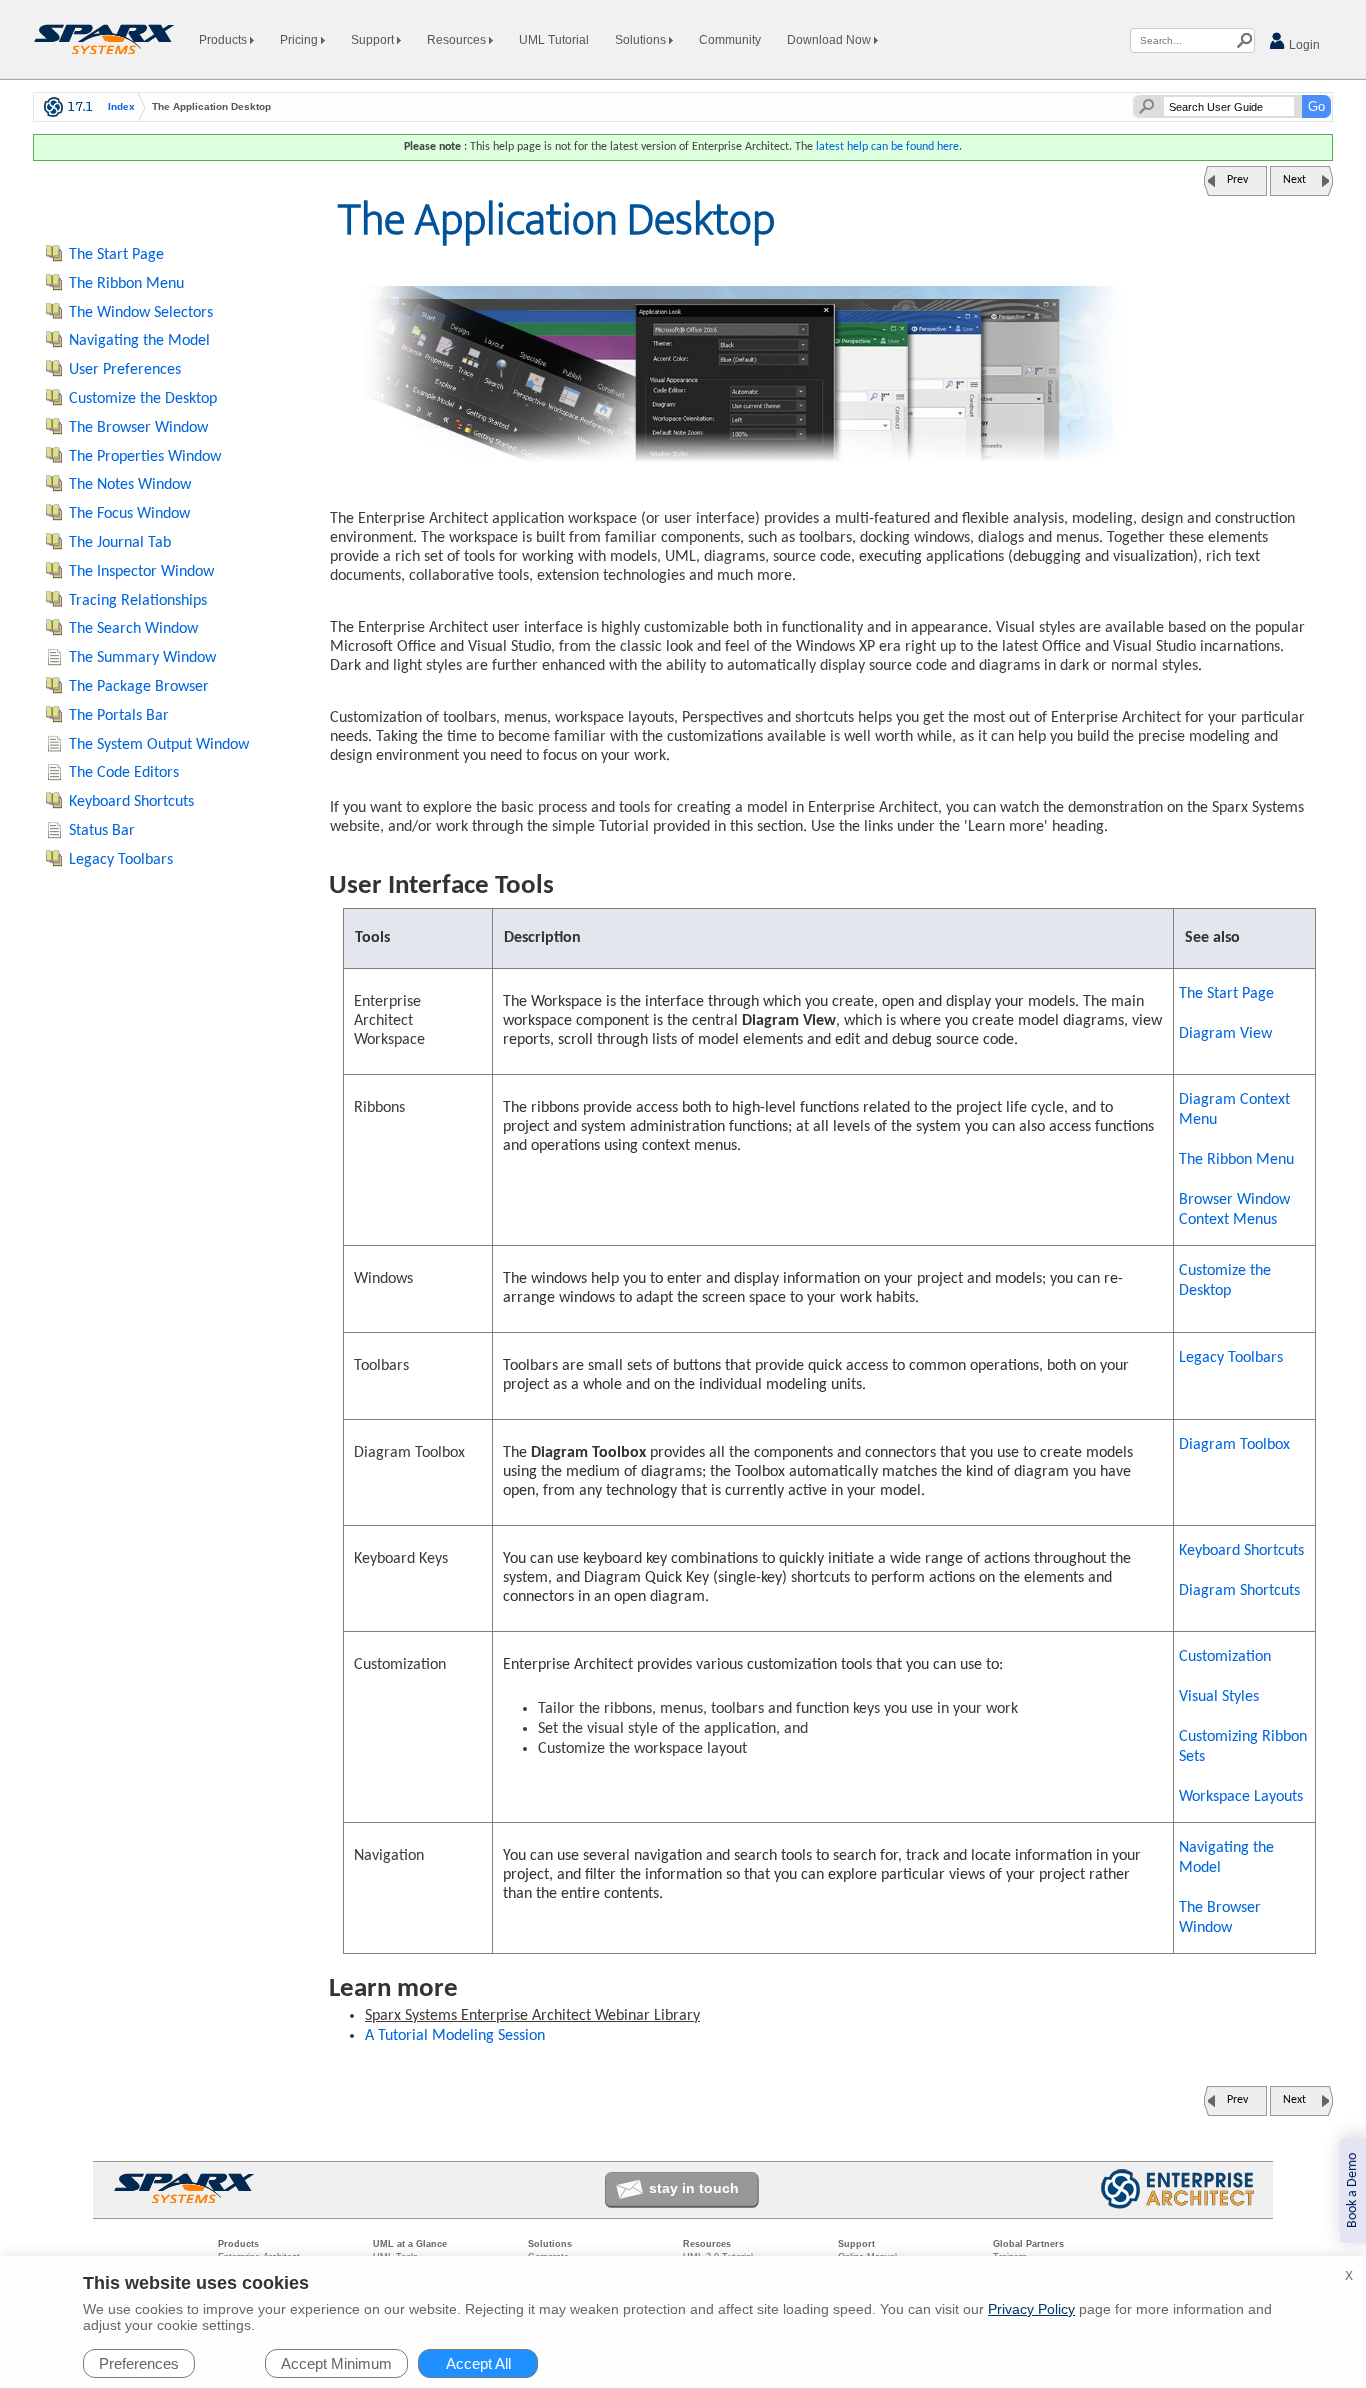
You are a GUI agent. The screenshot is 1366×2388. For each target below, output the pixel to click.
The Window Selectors (141, 313)
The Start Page (1226, 994)
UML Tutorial (554, 40)
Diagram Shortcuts (1239, 1591)
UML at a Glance (410, 2244)
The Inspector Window (141, 572)
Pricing (300, 40)
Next (1294, 180)
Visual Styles (1219, 1697)
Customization (1225, 1657)
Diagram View (1225, 1034)
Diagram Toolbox (1234, 1445)
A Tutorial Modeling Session (455, 2036)
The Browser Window (1220, 1918)
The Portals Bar (119, 716)
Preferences (139, 2363)
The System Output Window (159, 745)
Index (121, 107)
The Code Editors (124, 773)
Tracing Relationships (138, 601)
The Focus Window (129, 514)
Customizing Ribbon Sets (1243, 1747)
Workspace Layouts (1241, 1797)
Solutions (642, 40)
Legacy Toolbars (1231, 1358)
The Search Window (133, 629)
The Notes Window (130, 485)
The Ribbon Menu (1236, 1160)
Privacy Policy (1031, 2309)
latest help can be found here (887, 147)
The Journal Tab (120, 543)
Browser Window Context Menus (1234, 1210)
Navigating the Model (1226, 1858)
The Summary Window (142, 658)
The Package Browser (139, 687)
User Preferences (125, 370)
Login (1303, 45)
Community (730, 40)
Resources (458, 40)
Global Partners (1028, 2244)
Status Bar (102, 831)
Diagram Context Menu (1234, 1110)
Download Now (830, 40)
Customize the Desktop (1225, 1281)
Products (224, 40)
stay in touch (694, 2188)
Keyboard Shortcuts (1241, 1551)
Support (374, 40)
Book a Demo (1352, 2190)
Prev (1237, 180)
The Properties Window (145, 457)
